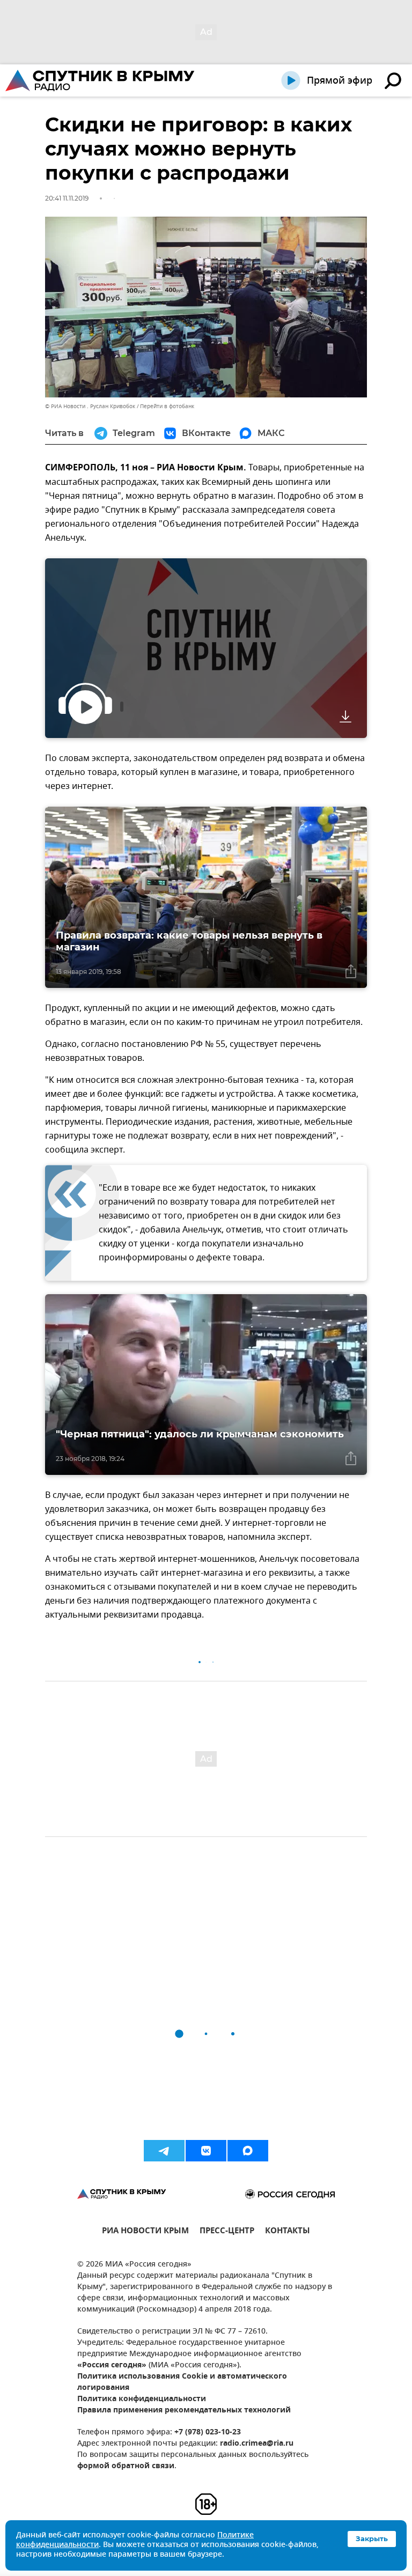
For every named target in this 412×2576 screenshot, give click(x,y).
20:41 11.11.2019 (67, 198)
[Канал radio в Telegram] (164, 2151)
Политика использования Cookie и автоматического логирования (182, 2382)
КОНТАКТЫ (288, 2232)
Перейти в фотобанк (167, 406)
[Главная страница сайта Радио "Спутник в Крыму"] (101, 80)
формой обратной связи (126, 2466)
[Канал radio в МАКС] (248, 2151)
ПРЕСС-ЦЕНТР (227, 2232)
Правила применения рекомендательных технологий (184, 2411)
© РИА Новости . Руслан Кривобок (90, 406)
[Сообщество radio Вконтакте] (206, 2151)
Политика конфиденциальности (142, 2399)
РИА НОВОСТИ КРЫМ (145, 2232)
